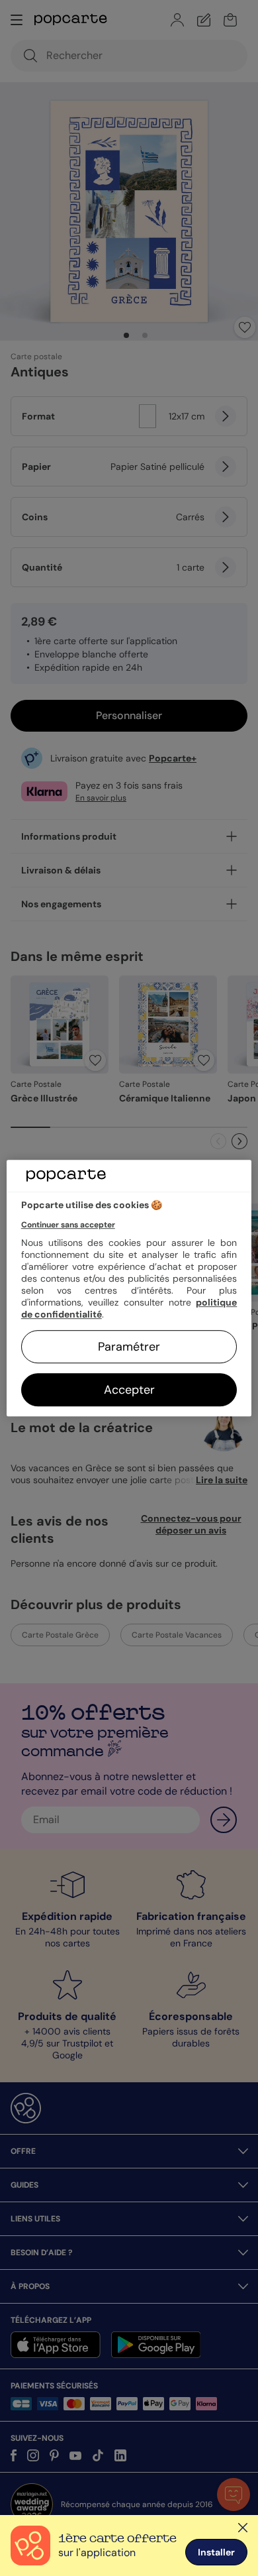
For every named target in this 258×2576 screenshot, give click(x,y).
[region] (129, 1288)
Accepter (129, 1390)
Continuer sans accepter (68, 1225)
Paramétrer (129, 1347)
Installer (216, 2552)
